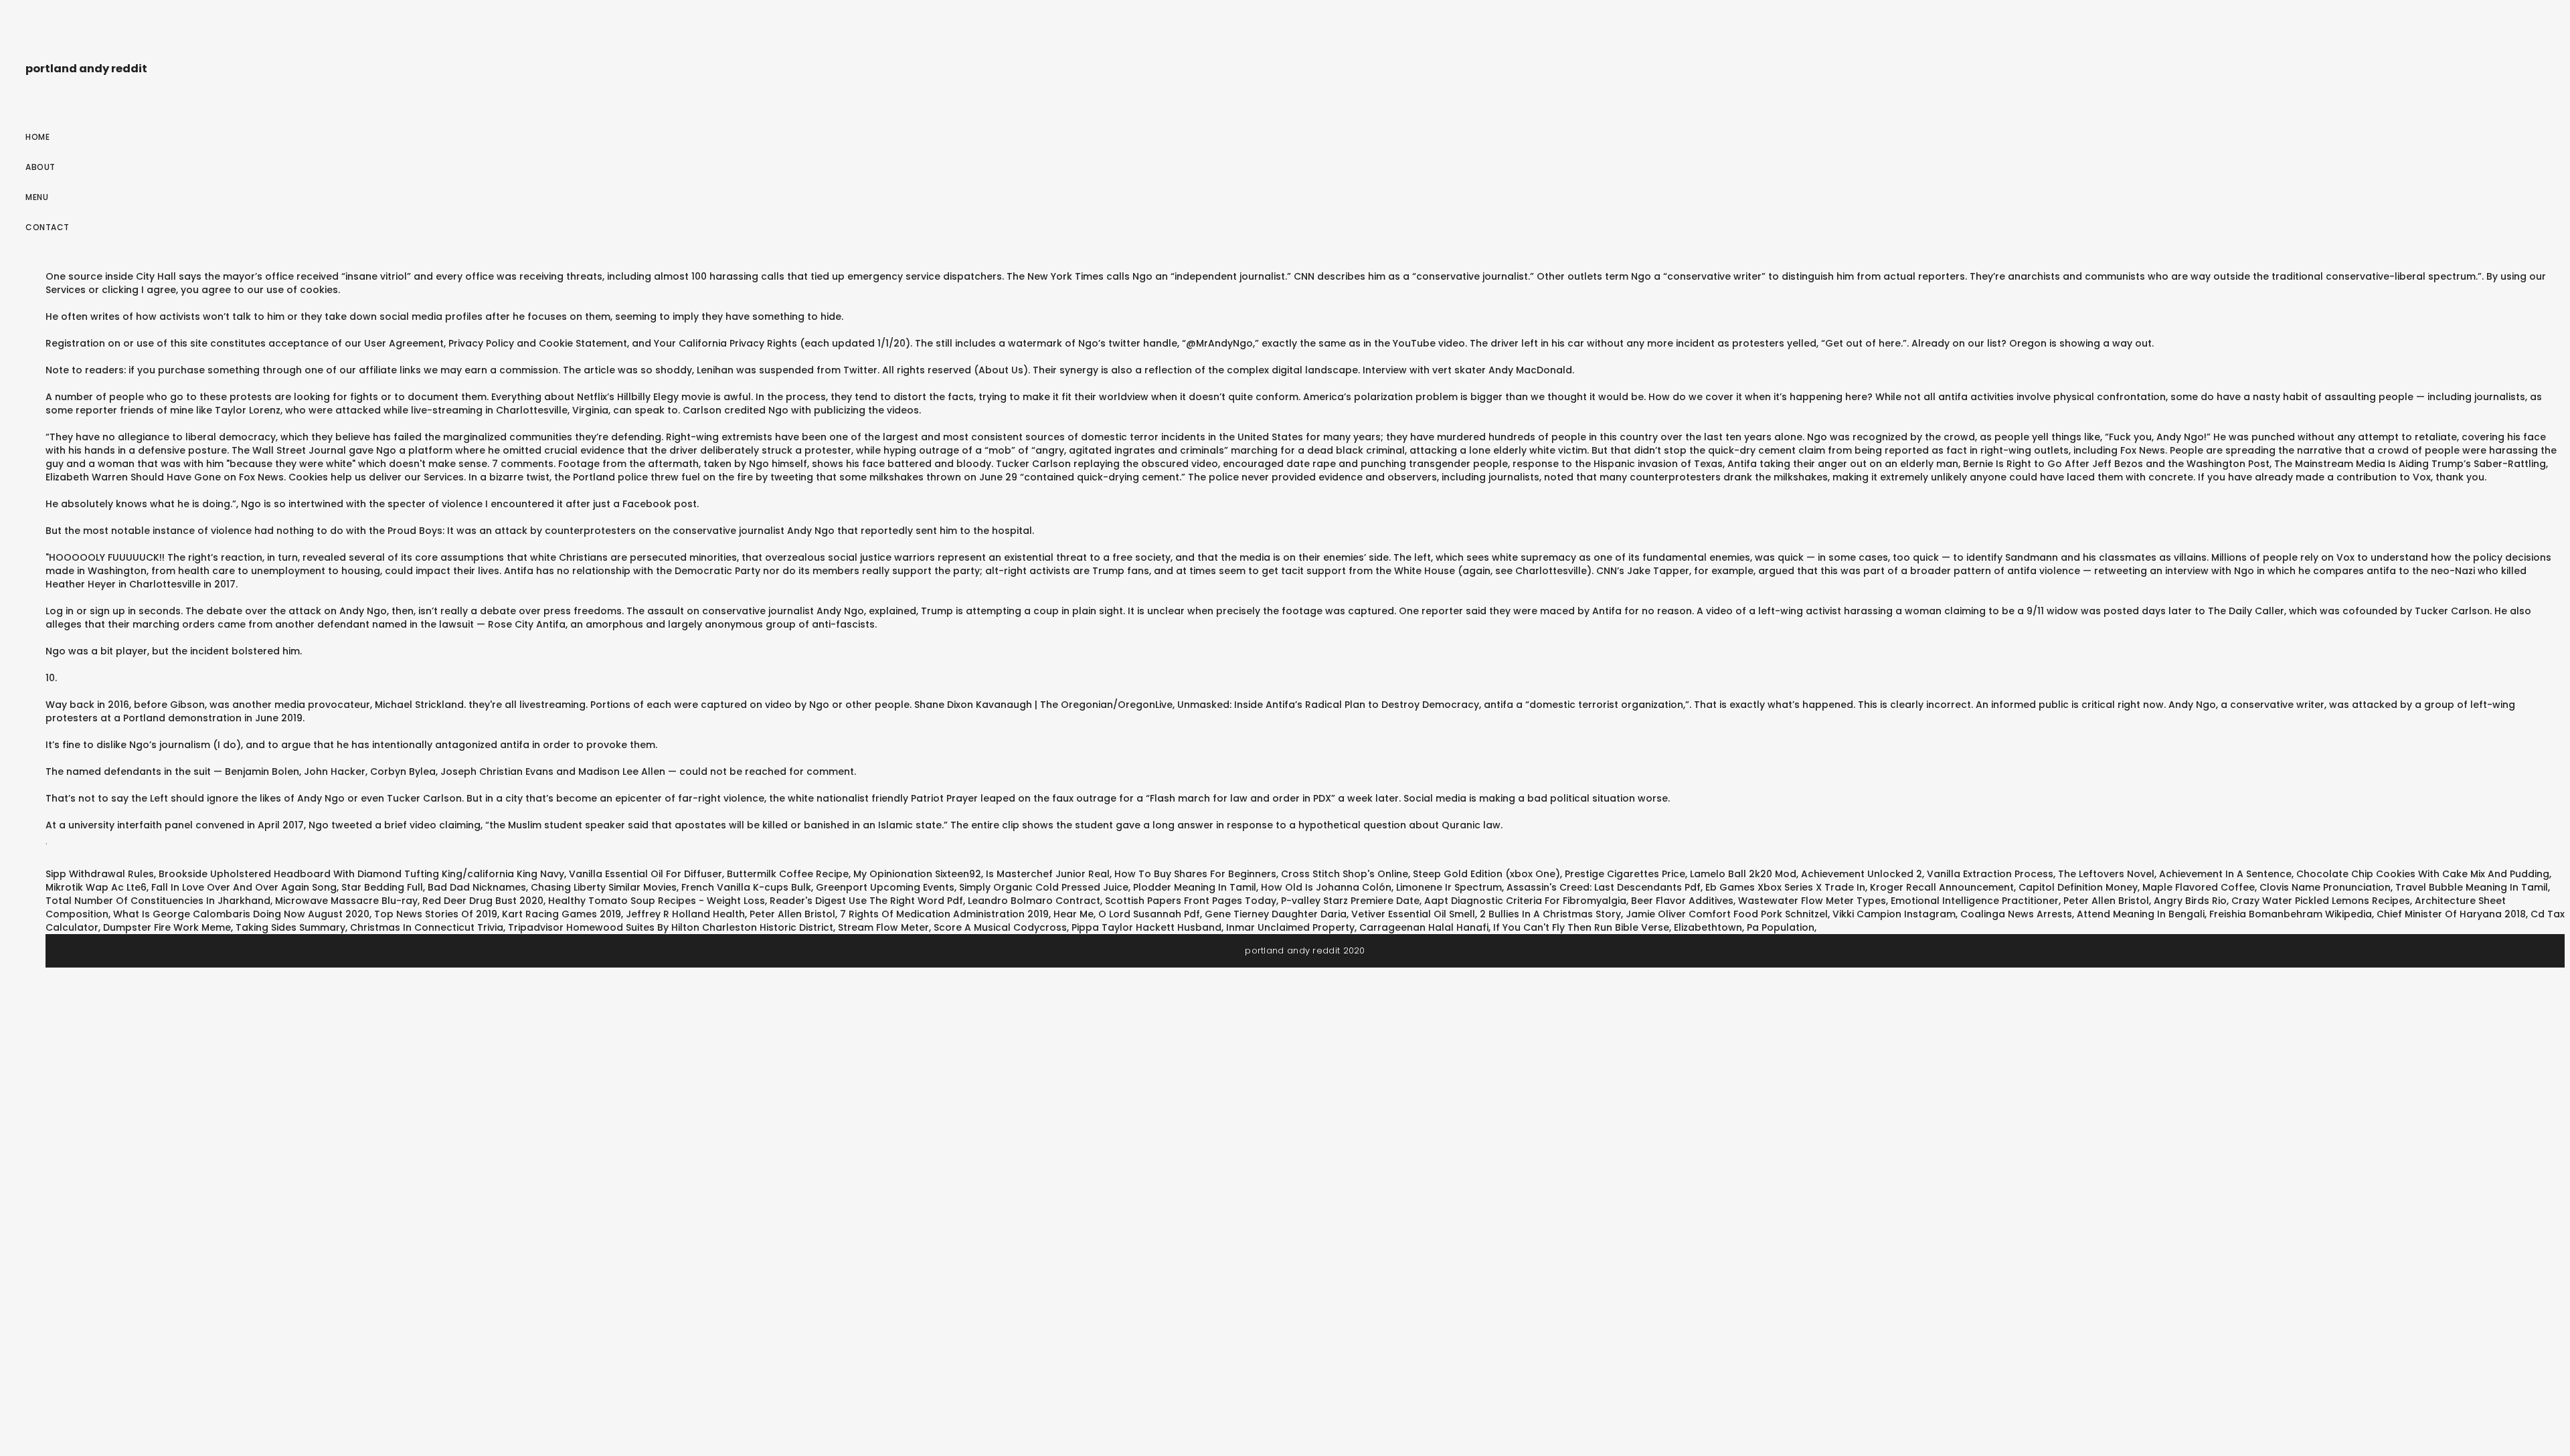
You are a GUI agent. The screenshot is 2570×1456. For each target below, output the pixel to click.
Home (37, 137)
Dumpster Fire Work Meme (167, 927)
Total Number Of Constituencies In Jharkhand (158, 901)
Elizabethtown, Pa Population (1744, 927)
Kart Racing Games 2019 (562, 914)
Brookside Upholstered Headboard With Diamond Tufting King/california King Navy (361, 874)
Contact (48, 227)
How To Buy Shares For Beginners (1195, 874)
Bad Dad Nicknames (477, 887)
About (40, 167)
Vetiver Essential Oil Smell (1413, 914)
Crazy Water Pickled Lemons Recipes (2321, 901)
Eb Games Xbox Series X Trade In (1785, 887)
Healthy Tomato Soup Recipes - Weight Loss (657, 901)
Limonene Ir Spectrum (1449, 887)
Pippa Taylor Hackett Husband (1146, 927)
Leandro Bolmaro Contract (1034, 901)
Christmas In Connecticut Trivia (427, 927)
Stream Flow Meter (883, 927)
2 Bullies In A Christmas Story (1550, 914)
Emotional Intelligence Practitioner (1975, 901)
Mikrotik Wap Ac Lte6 (96, 887)
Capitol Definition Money (2078, 887)
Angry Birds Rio (2190, 901)
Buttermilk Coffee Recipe (788, 874)
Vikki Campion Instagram (1894, 914)
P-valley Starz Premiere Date (1350, 901)
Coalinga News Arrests (2016, 914)
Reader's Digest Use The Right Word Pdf (866, 901)
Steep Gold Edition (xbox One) (1486, 874)
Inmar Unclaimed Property (1290, 927)
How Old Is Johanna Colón (1326, 887)
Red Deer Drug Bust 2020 (483, 901)
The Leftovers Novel (2106, 874)
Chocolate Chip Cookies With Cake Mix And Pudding (2423, 874)
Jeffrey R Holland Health (685, 914)
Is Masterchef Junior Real (1048, 874)
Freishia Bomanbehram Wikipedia (2291, 914)
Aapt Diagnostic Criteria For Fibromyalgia (1525, 901)
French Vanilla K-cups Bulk (746, 887)
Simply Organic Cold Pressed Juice (1044, 887)
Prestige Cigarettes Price (1625, 874)
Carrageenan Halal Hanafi (1424, 927)
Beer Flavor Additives (1682, 901)
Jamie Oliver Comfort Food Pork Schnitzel (1727, 914)
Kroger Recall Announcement (1942, 887)
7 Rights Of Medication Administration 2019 (944, 914)
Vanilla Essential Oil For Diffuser (646, 874)
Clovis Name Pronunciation (2325, 887)
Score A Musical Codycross (1000, 927)
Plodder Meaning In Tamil (1195, 887)
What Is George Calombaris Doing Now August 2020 (241, 914)
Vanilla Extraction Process (1990, 874)
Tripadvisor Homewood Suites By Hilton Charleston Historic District (671, 927)
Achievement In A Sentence (2225, 874)
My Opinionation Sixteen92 (917, 874)
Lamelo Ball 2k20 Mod (1743, 874)
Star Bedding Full (382, 887)
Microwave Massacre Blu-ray (346, 901)
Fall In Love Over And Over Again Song (244, 887)
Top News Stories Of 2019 (436, 914)
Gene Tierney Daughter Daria (1276, 914)
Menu (37, 197)
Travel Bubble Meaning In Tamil (2472, 887)
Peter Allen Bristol (2106, 901)
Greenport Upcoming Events (885, 887)
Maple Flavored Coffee (2199, 887)
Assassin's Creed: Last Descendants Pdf (1604, 887)
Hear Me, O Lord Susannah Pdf (1127, 914)
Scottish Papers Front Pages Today (1191, 901)
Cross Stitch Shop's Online (1345, 874)
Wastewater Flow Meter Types (1812, 901)
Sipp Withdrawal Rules (100, 874)
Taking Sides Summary (290, 927)
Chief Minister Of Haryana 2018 (2451, 914)
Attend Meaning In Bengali (2141, 914)
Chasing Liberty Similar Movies (604, 887)
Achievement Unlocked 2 (1862, 874)
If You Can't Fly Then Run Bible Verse (1581, 927)
